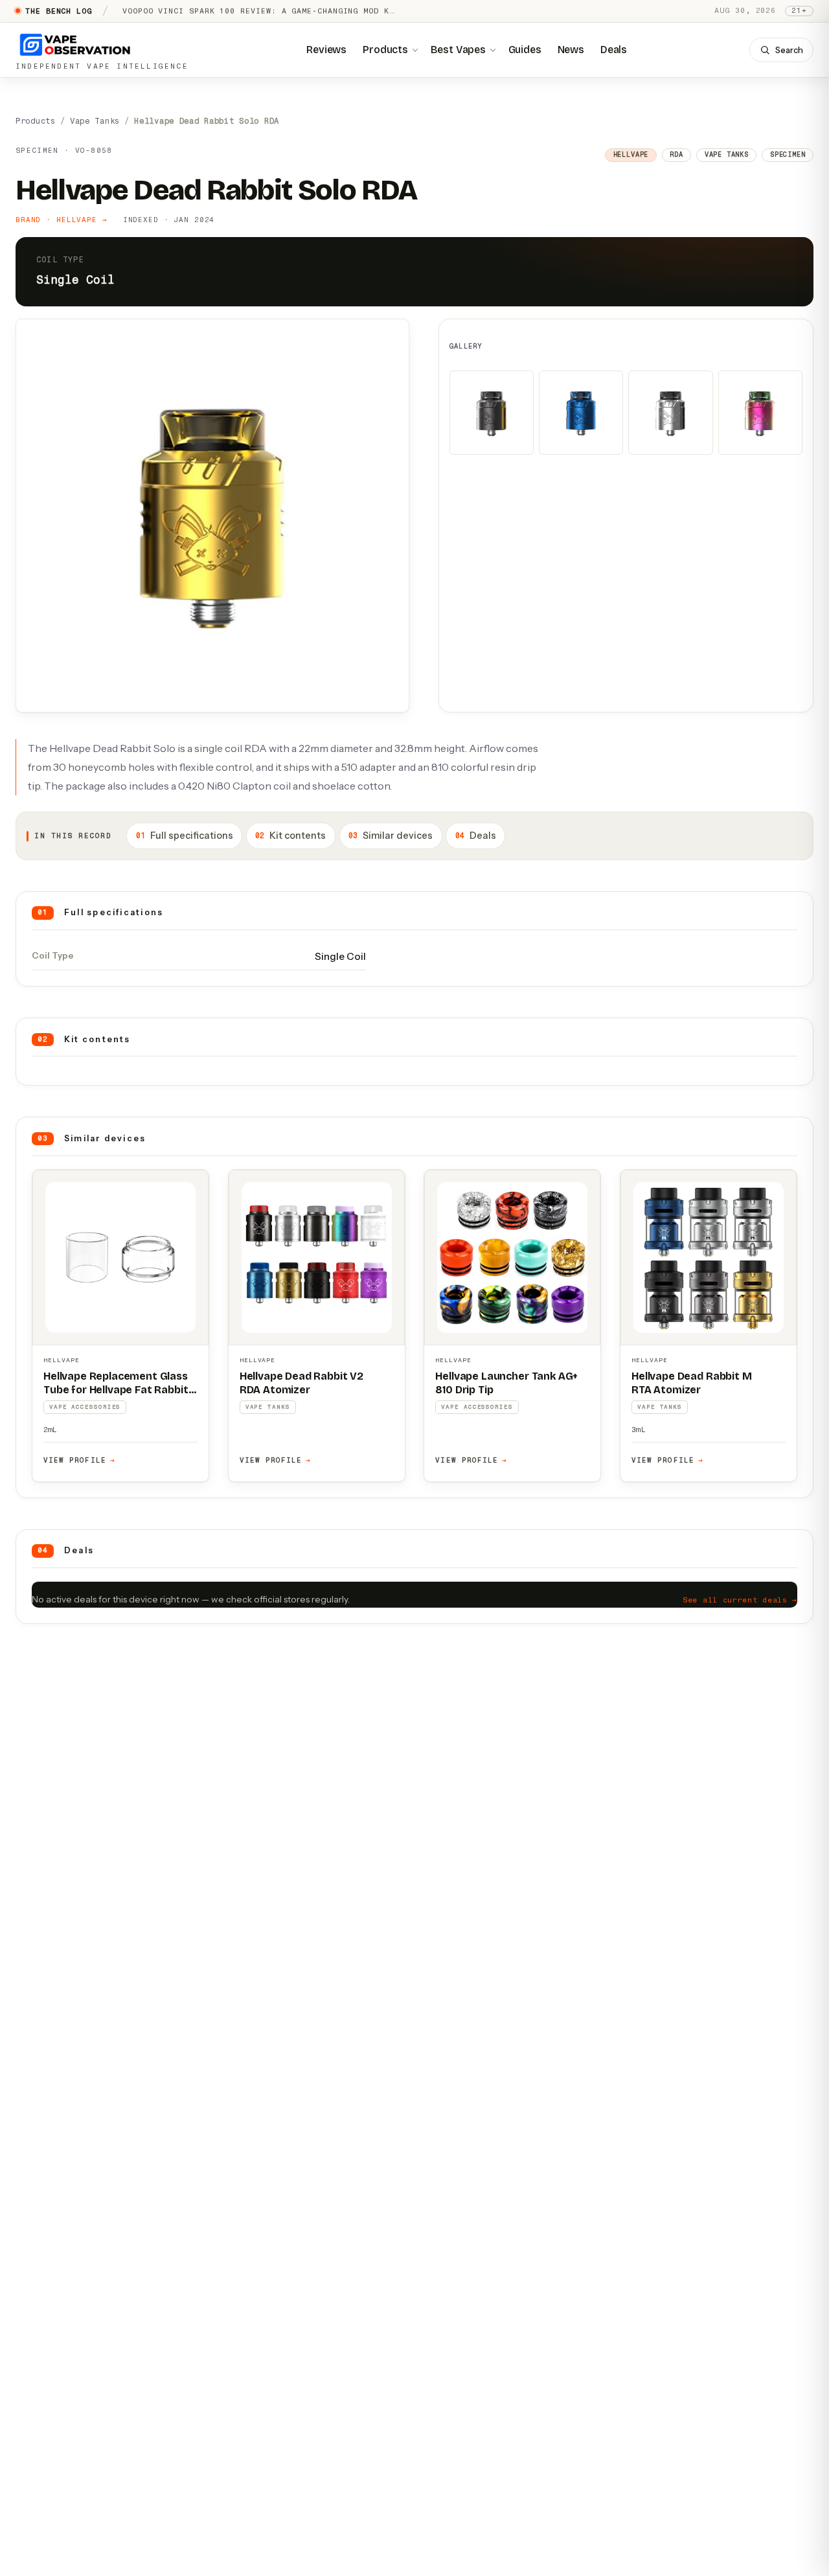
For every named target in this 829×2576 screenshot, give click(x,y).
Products (385, 50)
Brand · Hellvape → (62, 220)
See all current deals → (740, 1600)
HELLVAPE (62, 1360)
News (571, 50)
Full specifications (185, 836)
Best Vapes (458, 50)
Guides (525, 50)
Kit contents (290, 836)
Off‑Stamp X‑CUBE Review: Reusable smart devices (243, 11)
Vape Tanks (95, 121)
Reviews (326, 50)
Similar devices (391, 836)
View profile (79, 1460)
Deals (614, 50)
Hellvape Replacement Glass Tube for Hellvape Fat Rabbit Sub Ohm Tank (116, 1390)
